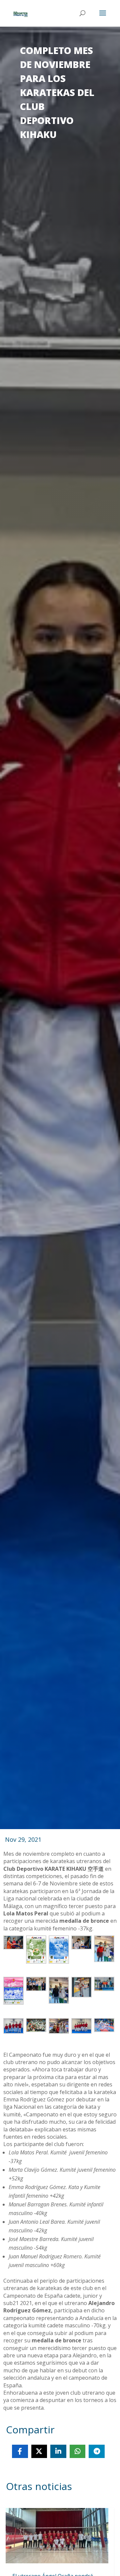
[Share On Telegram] (97, 2451)
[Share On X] (39, 2451)
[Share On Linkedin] (58, 2451)
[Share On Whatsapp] (78, 2451)
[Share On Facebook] (20, 2451)
